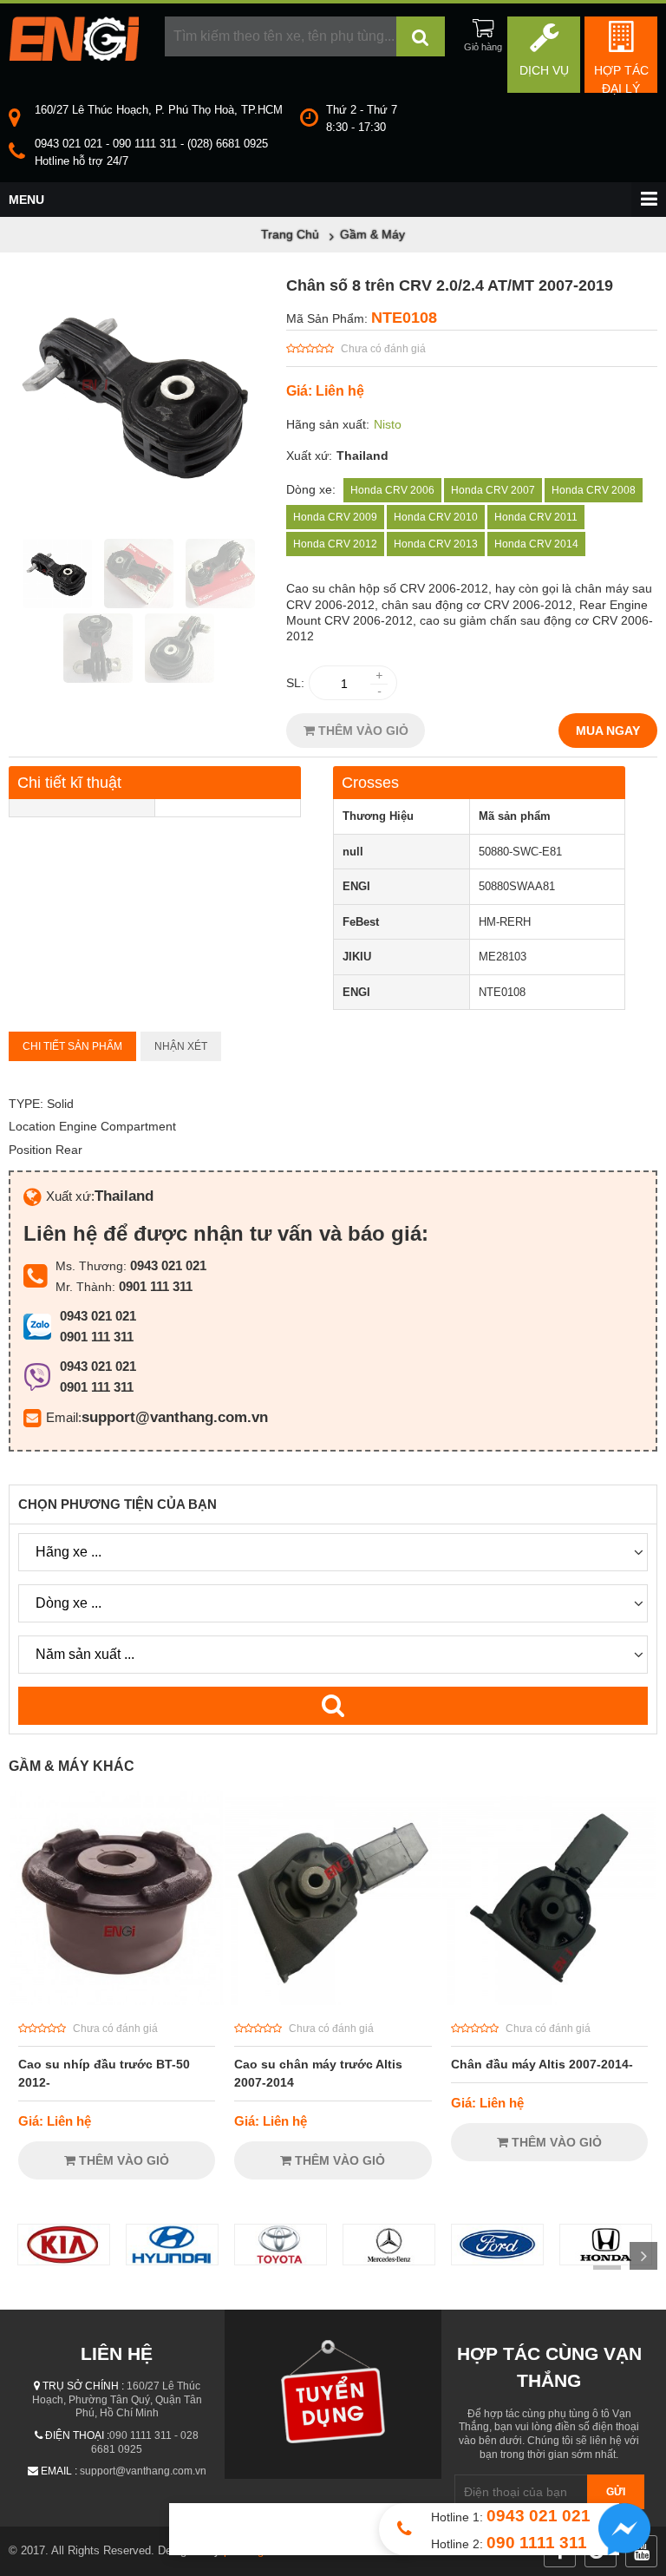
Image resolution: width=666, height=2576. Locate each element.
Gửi (616, 2492)
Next (643, 2256)
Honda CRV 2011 (536, 517)
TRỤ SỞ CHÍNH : (83, 2386)
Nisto (388, 424)
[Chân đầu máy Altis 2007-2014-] (549, 2001)
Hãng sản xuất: (328, 424)
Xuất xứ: (309, 456)
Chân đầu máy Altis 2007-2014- (542, 2064)
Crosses (370, 783)
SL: (295, 683)
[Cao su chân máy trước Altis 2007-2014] (333, 2001)
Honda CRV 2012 (335, 544)
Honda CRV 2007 (493, 490)
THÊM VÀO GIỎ (362, 731)
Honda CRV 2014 (536, 544)
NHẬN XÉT (181, 1046)
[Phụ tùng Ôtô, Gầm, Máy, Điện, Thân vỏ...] (74, 56)
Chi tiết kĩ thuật (69, 783)
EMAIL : (59, 2471)
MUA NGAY (608, 731)
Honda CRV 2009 (335, 517)
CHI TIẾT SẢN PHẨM (72, 1046)
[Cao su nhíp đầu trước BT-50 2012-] (117, 2001)
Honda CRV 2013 (436, 544)
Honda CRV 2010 (436, 517)
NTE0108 (404, 318)
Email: (64, 1417)
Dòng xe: (311, 489)
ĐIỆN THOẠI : (77, 2435)
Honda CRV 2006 (392, 490)
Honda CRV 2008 (594, 490)
